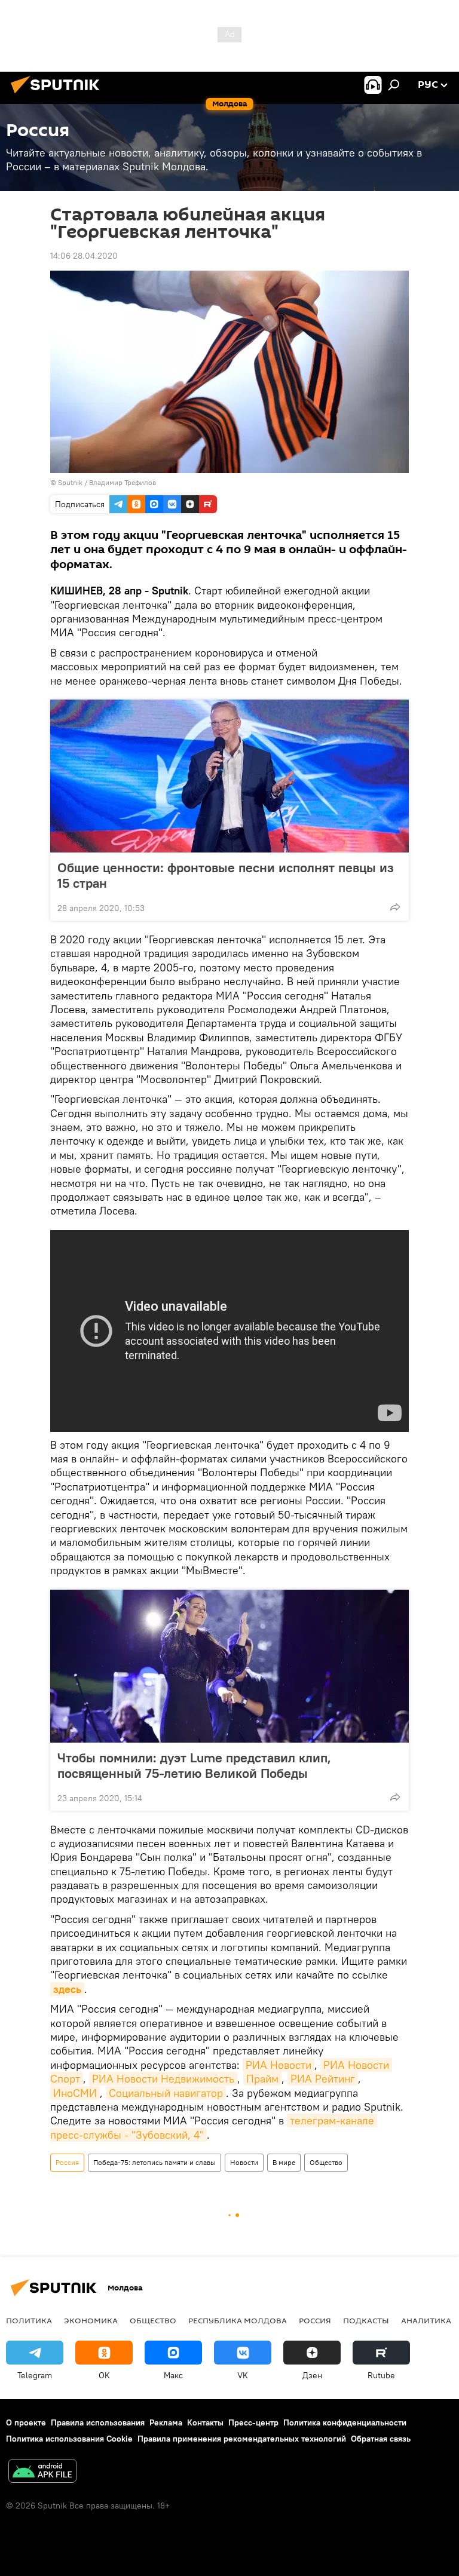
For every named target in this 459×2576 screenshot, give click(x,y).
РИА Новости (279, 2065)
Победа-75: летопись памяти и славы (154, 2162)
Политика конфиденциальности (345, 2422)
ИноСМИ (75, 2093)
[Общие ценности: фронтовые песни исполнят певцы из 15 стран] (229, 776)
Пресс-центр (253, 2422)
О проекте (26, 2422)
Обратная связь (381, 2439)
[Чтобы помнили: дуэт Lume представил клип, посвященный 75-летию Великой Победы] (229, 1666)
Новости (244, 2162)
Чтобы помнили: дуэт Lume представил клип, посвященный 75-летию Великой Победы (194, 1765)
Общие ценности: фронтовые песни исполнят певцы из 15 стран (226, 875)
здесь (67, 1989)
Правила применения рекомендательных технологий (242, 2439)
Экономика (91, 2320)
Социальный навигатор (166, 2093)
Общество (326, 2162)
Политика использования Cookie (69, 2439)
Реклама (166, 2422)
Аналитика (426, 2320)
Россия (67, 2162)
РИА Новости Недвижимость (163, 2079)
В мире (284, 2162)
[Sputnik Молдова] (59, 95)
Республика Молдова (238, 2320)
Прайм (262, 2079)
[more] (395, 907)
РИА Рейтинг (323, 2079)
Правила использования (98, 2422)
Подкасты (366, 2320)
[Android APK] (42, 2472)
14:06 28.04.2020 (84, 256)
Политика (29, 2320)
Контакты (205, 2422)
